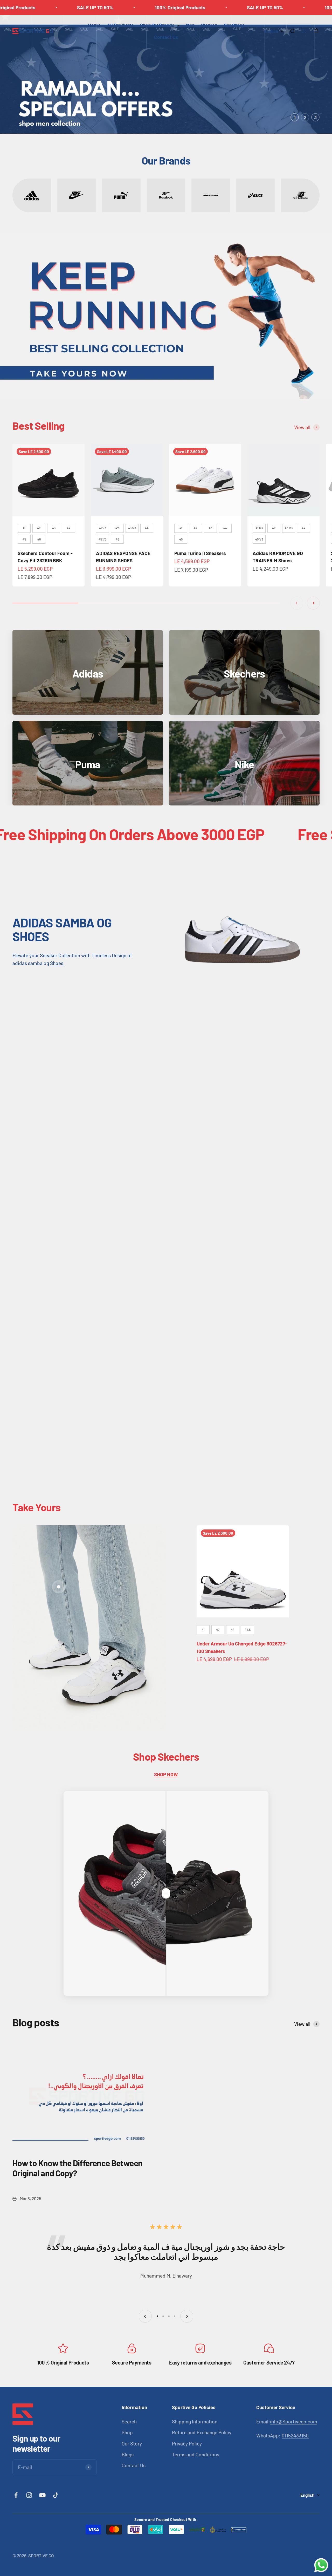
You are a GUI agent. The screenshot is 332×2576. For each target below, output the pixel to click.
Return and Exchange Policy (202, 2432)
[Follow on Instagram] (29, 2495)
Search (129, 2421)
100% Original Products (136, 7)
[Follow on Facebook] (16, 2495)
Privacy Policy (187, 2444)
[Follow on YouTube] (42, 2495)
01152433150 (295, 2435)
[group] (166, 74)
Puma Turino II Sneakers (200, 553)
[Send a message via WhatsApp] (321, 2565)
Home (94, 25)
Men (190, 25)
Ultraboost (48, 1121)
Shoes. (57, 963)
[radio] (24, 528)
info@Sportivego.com (294, 2421)
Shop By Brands (157, 25)
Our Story (234, 25)
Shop (127, 2432)
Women (209, 25)
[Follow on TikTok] (56, 2495)
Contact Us (166, 37)
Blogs (128, 2454)
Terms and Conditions (196, 2454)
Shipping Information (195, 2421)
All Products (120, 25)
